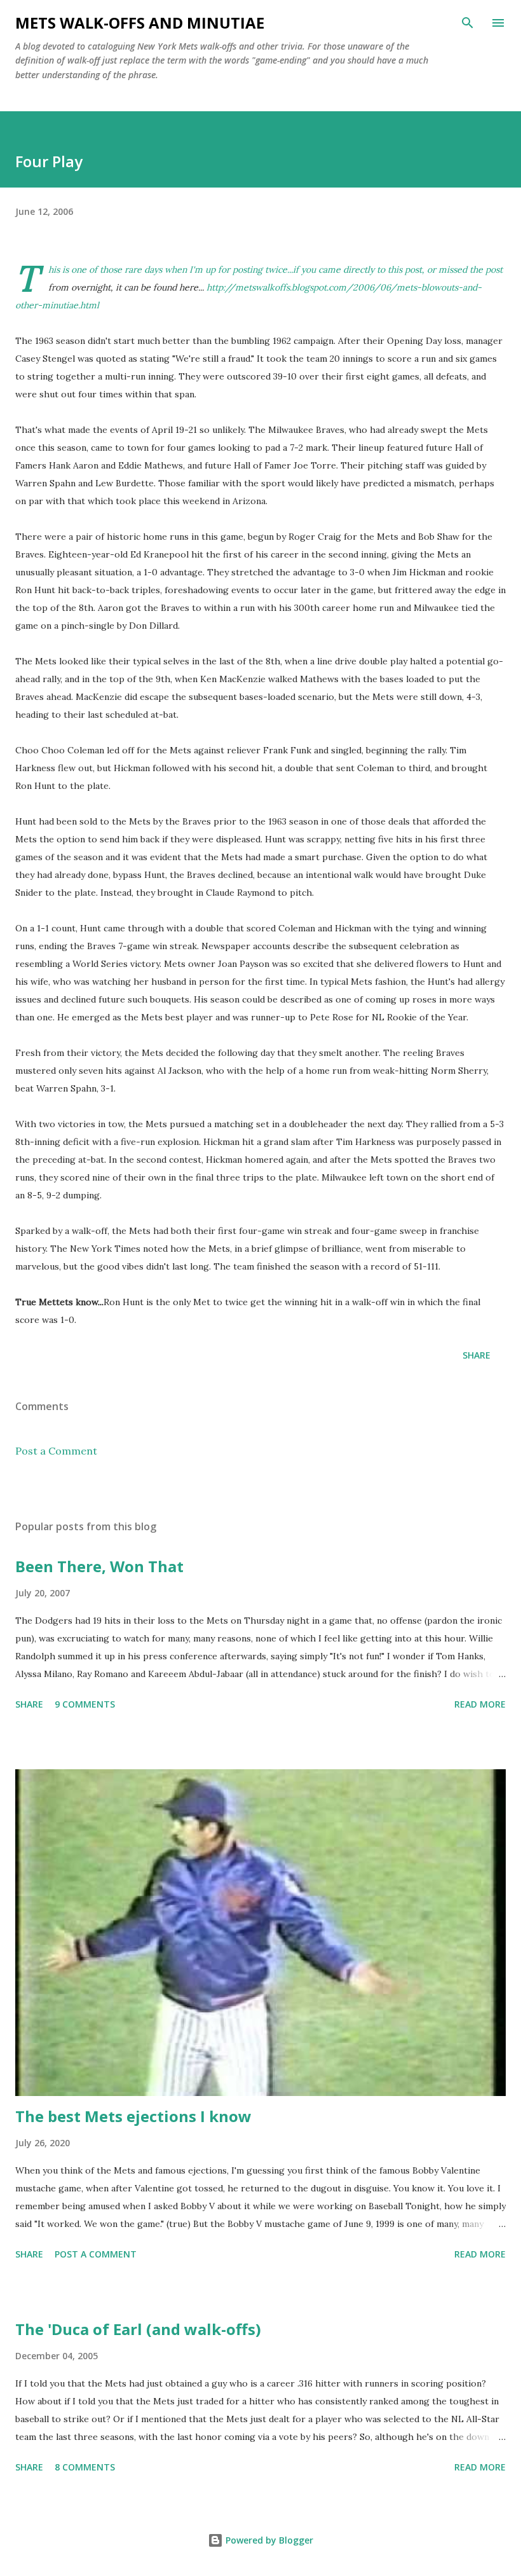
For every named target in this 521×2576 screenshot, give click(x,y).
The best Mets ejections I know (133, 2116)
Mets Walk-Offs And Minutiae (140, 23)
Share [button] (477, 1355)
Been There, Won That (99, 1566)
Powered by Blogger (268, 2540)
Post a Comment (56, 1451)
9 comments (85, 1704)
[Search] (468, 23)
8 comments (85, 2467)
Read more (480, 1704)
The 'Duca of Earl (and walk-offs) (138, 2329)
